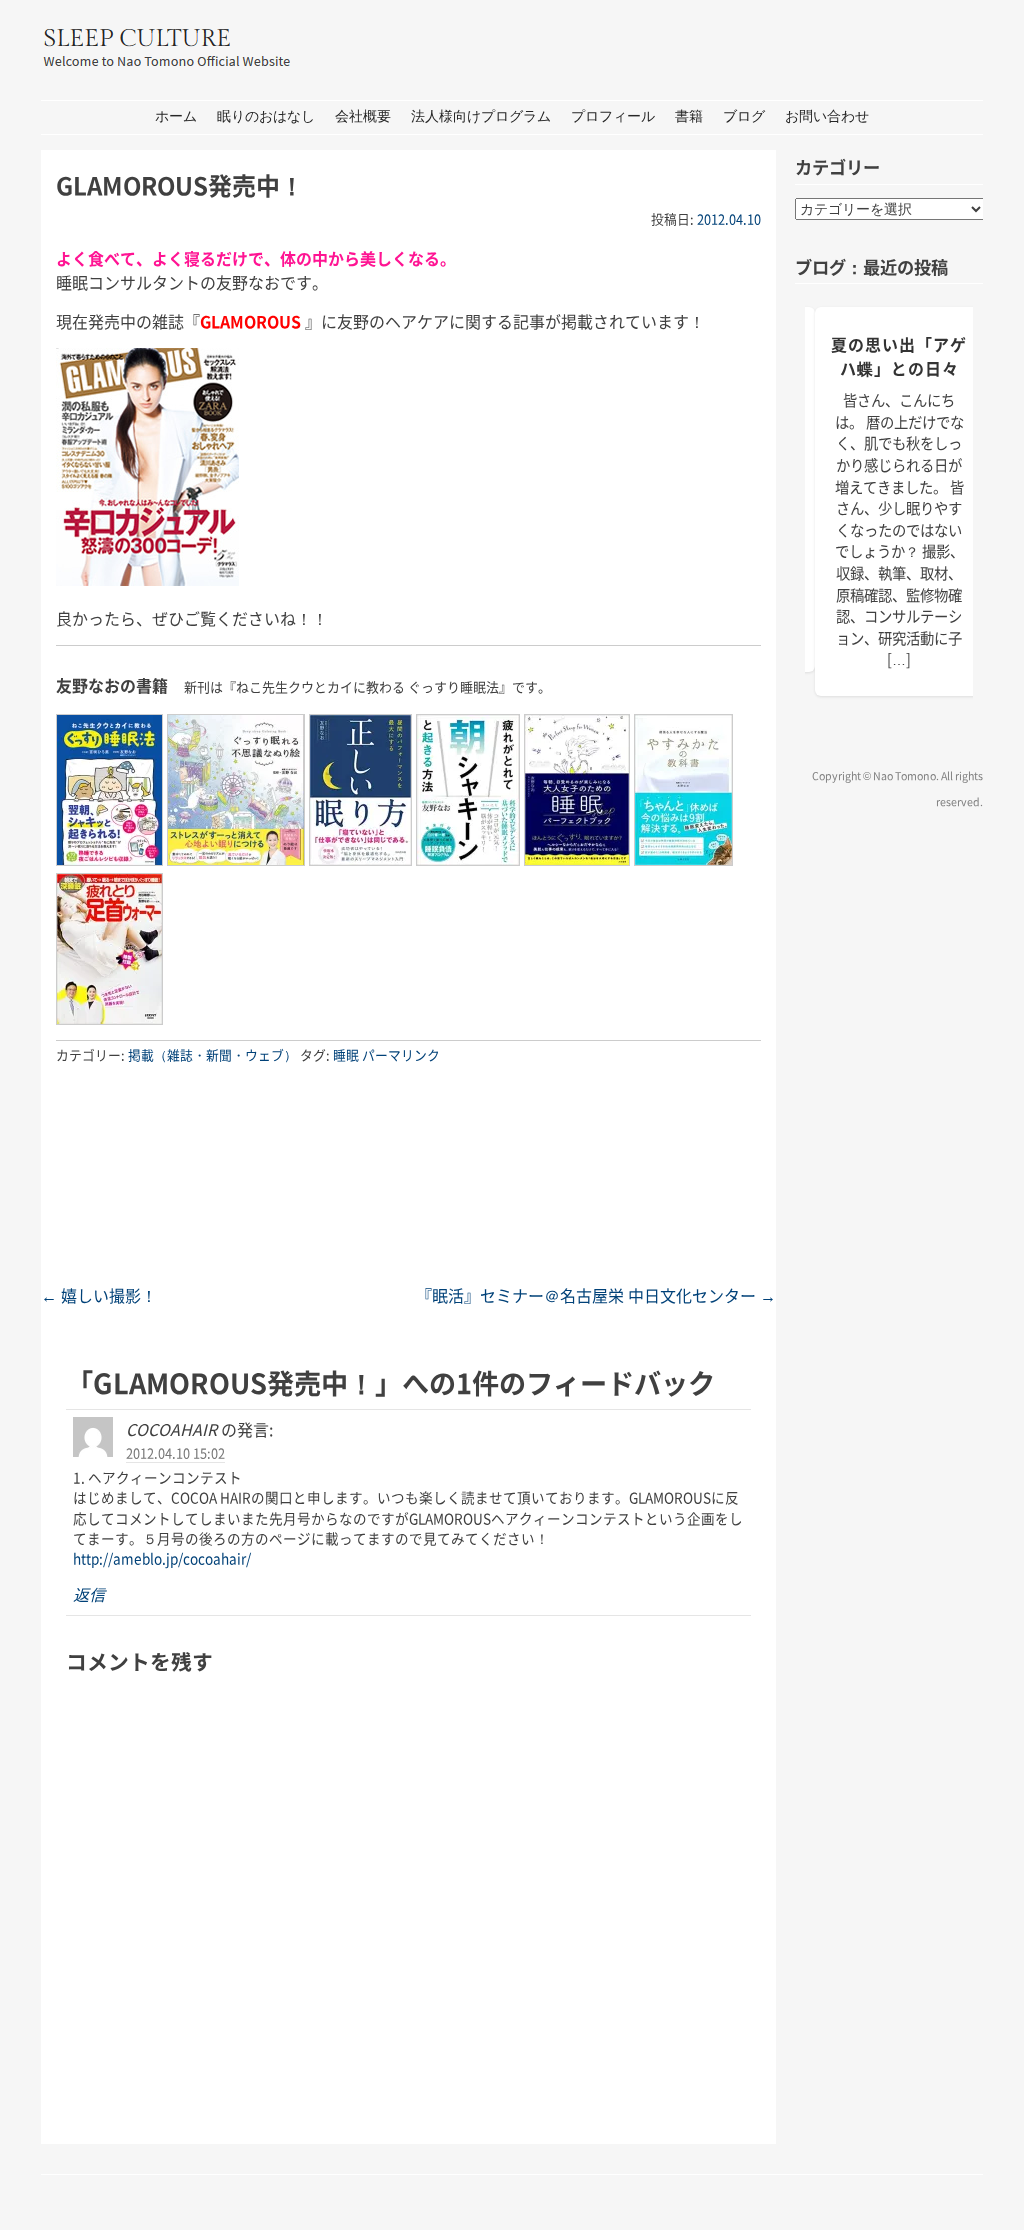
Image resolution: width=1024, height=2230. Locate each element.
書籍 (689, 116)
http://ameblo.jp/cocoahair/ (162, 1558)
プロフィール (613, 116)
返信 (89, 1594)
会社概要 (363, 116)
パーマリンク (401, 1054)
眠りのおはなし (266, 116)
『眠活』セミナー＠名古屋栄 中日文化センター (596, 1295)
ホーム (176, 116)
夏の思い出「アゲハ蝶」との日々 (899, 356)
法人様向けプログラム (481, 116)
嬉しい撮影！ (99, 1295)
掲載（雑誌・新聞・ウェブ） (212, 1054)
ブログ (744, 116)
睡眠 (346, 1054)
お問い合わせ (827, 116)
